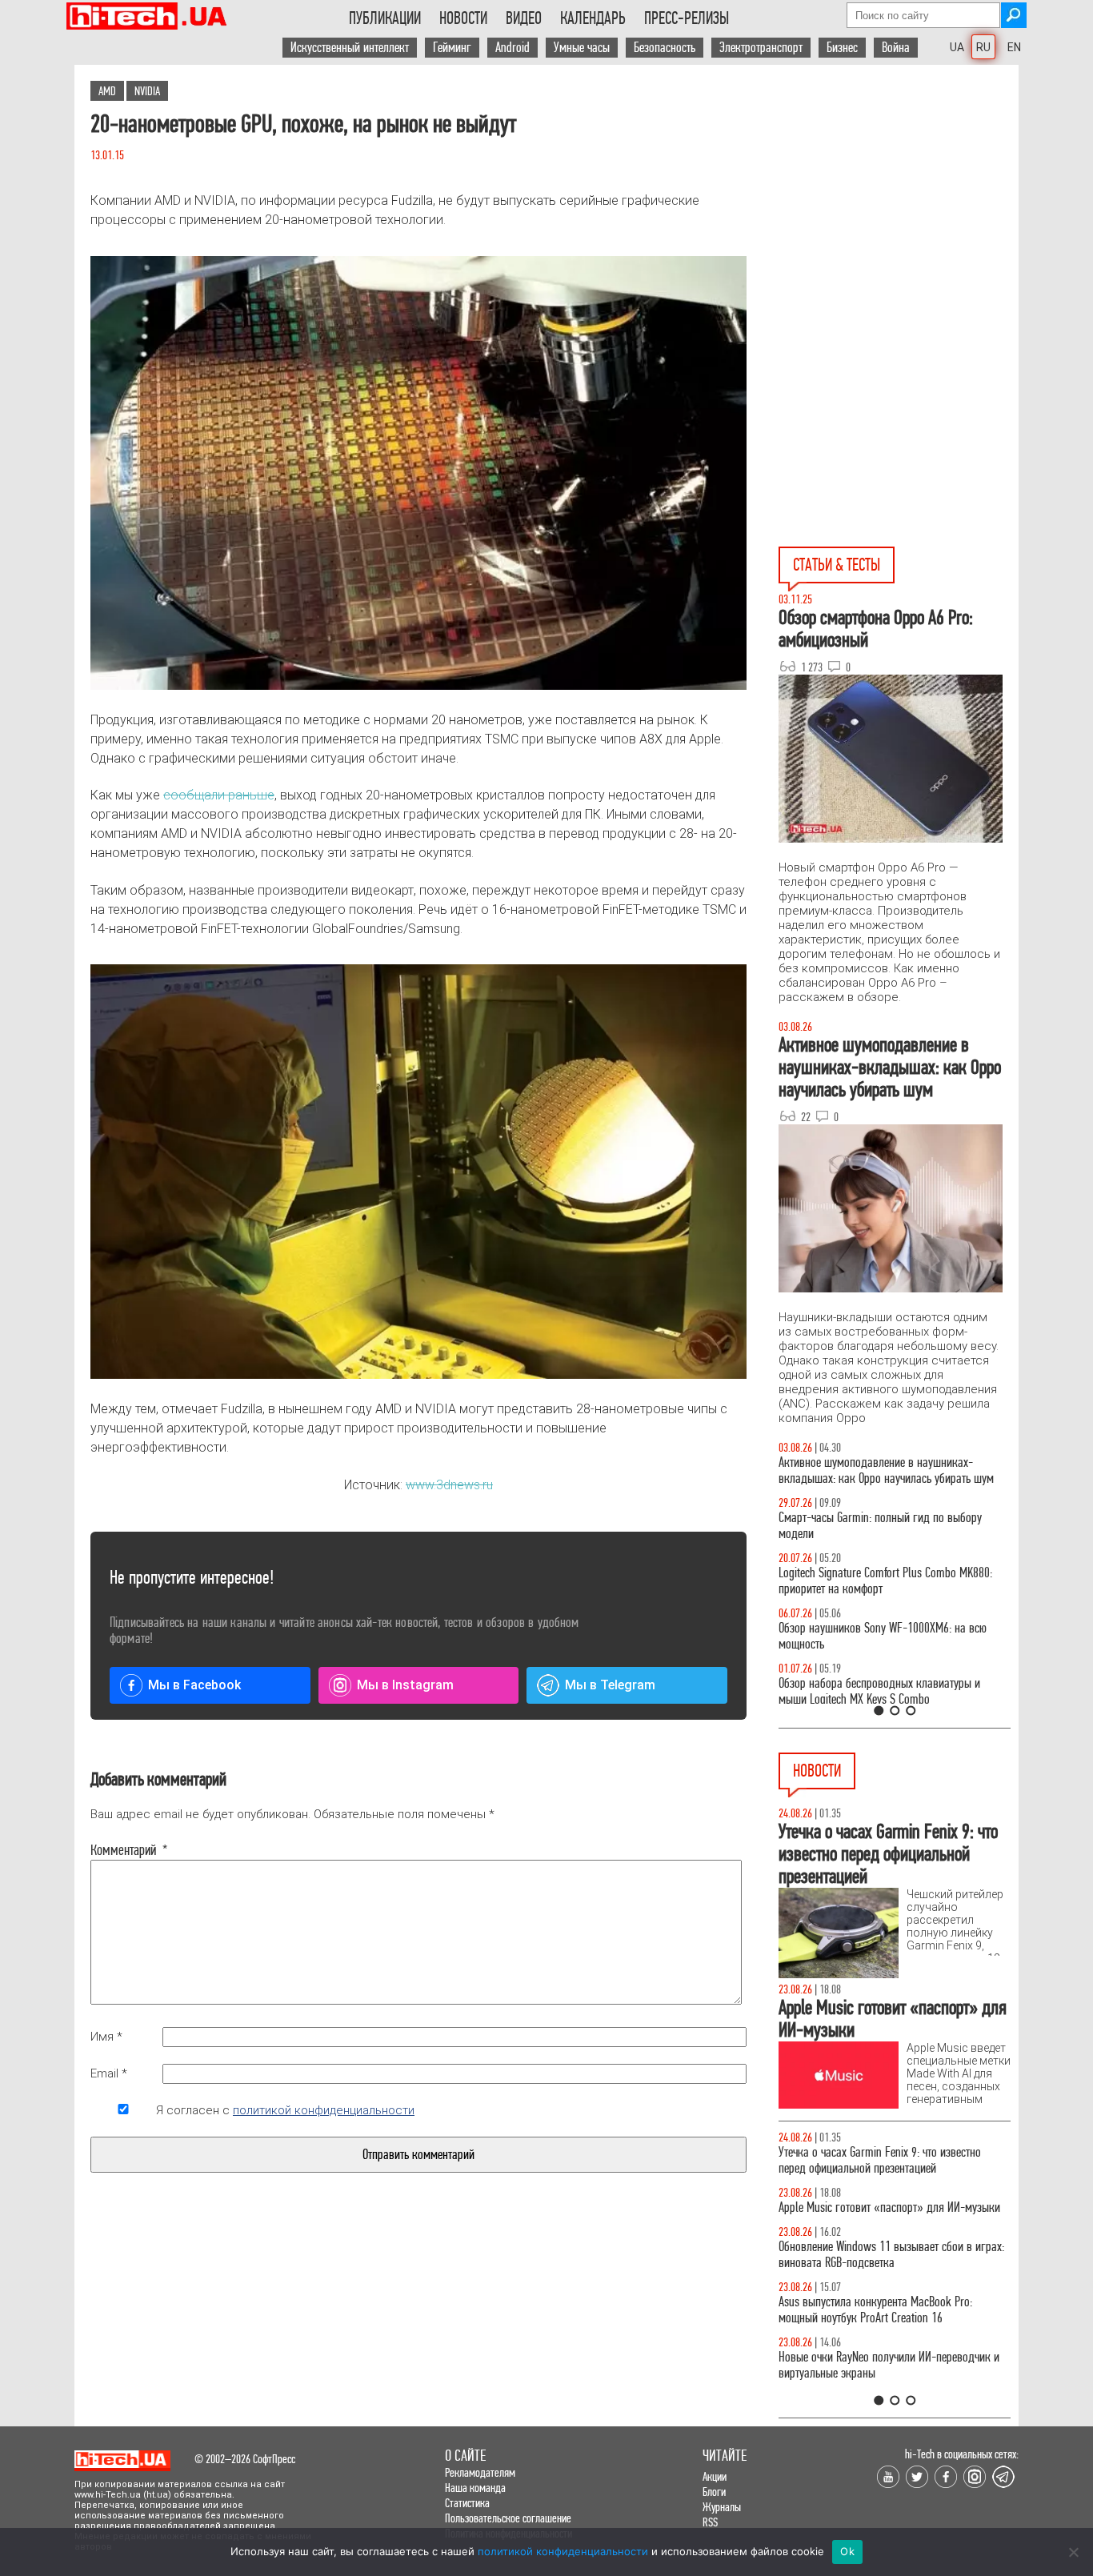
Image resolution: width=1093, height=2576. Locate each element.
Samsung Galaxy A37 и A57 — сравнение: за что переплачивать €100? (891, 1636)
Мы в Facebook (194, 1685)
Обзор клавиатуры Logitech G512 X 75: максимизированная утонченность (867, 1526)
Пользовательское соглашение (508, 2518)
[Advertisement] (899, 209)
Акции (715, 2476)
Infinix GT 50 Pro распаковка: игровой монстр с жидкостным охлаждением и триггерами (888, 1581)
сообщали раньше (219, 795)
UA (957, 47)
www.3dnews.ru (449, 1485)
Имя (106, 2037)
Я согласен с (285, 2110)
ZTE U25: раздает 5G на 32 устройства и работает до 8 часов (893, 2271)
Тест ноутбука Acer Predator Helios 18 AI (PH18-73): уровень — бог (887, 1691)
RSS (710, 2522)
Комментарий (123, 1850)
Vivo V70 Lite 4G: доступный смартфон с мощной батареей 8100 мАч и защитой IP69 (890, 2326)
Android (512, 48)
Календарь (593, 18)
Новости (463, 18)
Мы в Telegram (610, 1685)
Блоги (714, 2492)
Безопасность (665, 48)
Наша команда (475, 2488)
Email (109, 2073)
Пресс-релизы (687, 18)
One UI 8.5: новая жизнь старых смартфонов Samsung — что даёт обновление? (881, 1470)
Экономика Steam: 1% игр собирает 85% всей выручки (886, 2160)
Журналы (722, 2507)
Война (896, 48)
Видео (524, 18)
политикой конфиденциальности (324, 2110)
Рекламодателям (480, 2472)
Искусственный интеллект (350, 48)
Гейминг (452, 48)
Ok (847, 2551)
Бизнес (842, 48)
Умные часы (582, 48)
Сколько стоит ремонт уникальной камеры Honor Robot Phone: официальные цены (893, 2381)
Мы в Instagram (405, 1685)
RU (983, 47)
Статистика (467, 2503)
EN (1014, 47)
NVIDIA (147, 91)
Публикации (385, 18)
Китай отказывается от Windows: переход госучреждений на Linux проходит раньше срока (892, 2215)
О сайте (465, 2456)
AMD (107, 91)
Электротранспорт (761, 48)
